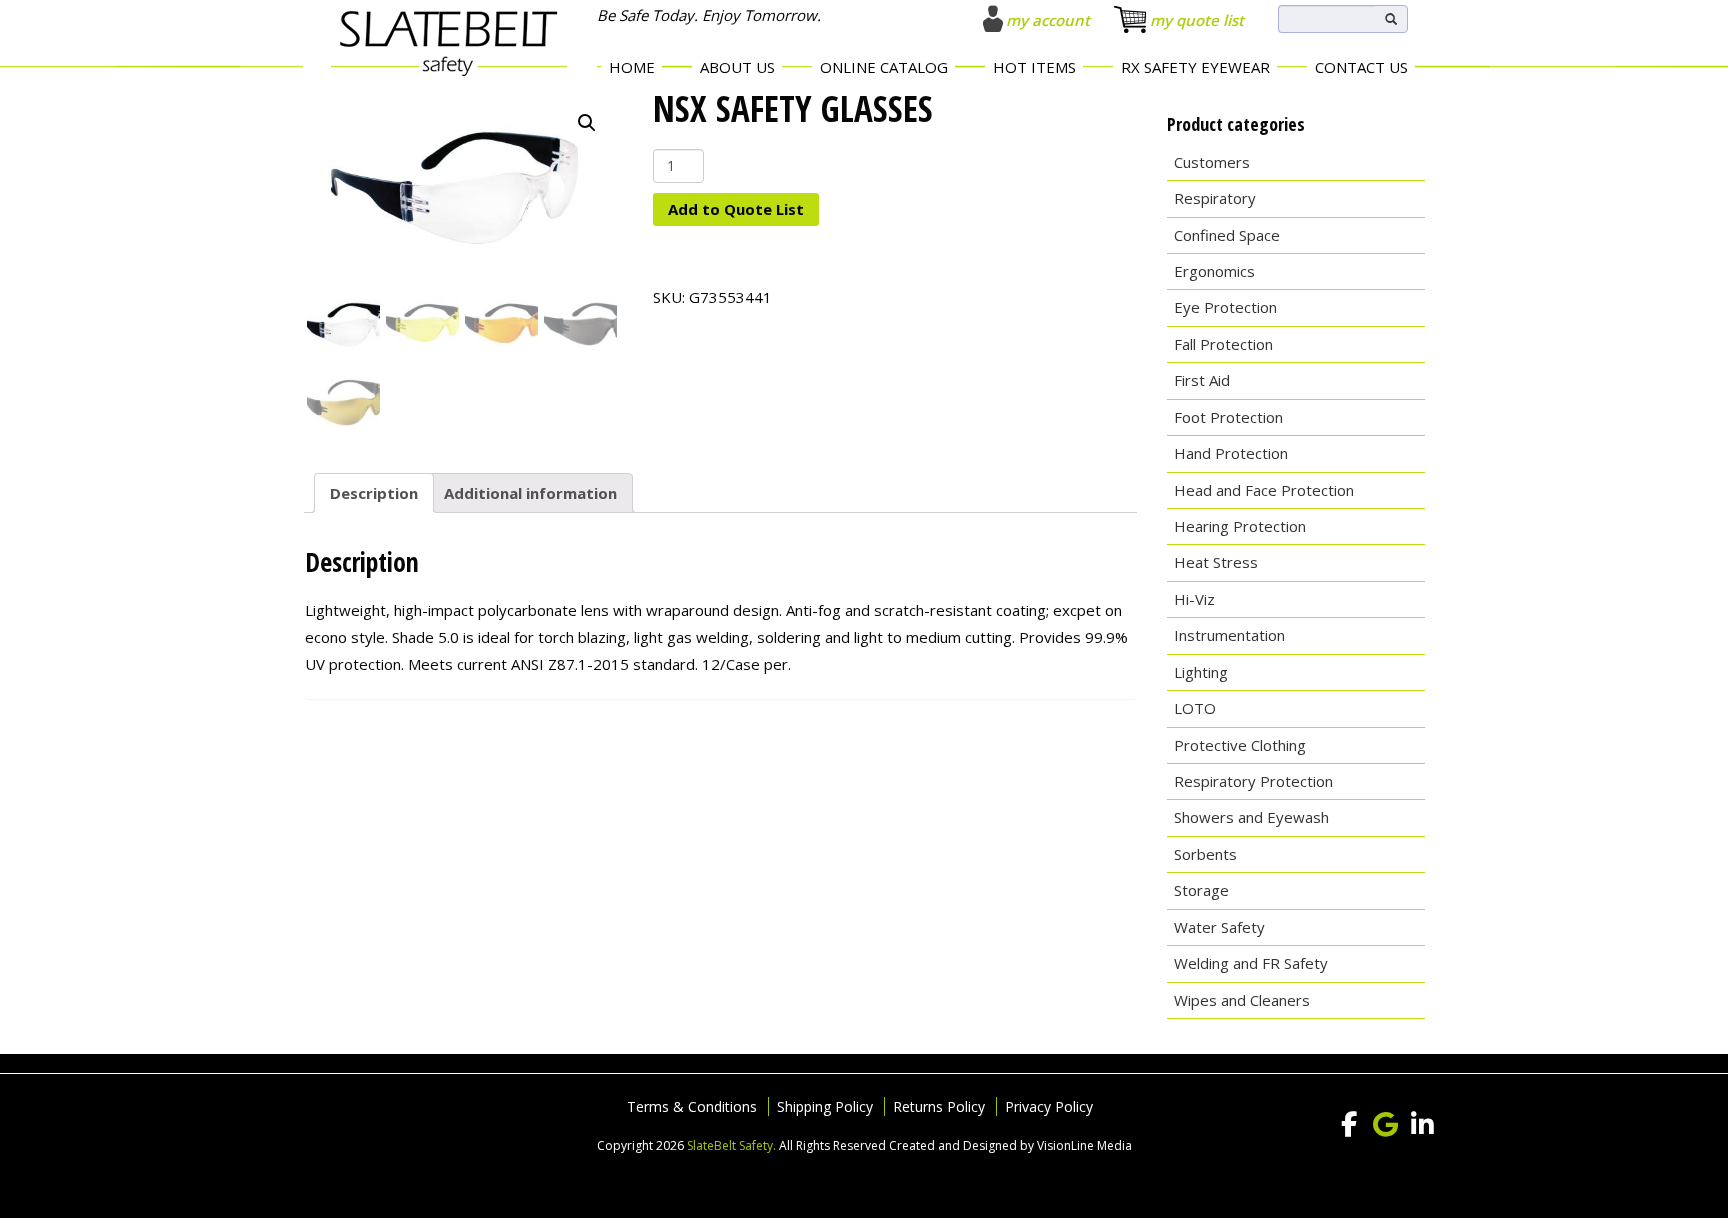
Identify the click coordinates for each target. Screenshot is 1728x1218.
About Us (737, 67)
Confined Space (1227, 235)
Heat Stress (1216, 562)
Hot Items (1034, 67)
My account (1048, 20)
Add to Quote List (736, 209)
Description (374, 493)
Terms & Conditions (692, 1106)
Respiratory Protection (1253, 781)
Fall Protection (1223, 344)
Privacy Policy (1049, 1106)
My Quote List (1197, 20)
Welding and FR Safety (1251, 963)
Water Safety (1219, 927)
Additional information (530, 493)
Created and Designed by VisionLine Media (1010, 1145)
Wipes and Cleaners (1242, 1000)
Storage (1201, 890)
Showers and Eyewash (1251, 817)
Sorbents (1205, 854)
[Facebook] (1349, 1125)
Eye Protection (1225, 307)
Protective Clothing (1240, 745)
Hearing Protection (1240, 526)
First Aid (1202, 380)
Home (632, 67)
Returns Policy (939, 1106)
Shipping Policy (825, 1106)
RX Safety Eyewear (1195, 67)
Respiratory (1215, 198)
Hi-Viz (1194, 599)
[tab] (374, 493)
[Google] (1386, 1125)
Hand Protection (1231, 453)
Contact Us (1361, 67)
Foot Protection (1228, 417)
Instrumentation (1229, 635)
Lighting (1201, 672)
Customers (1212, 162)
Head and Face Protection (1264, 490)
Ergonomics (1214, 271)
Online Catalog (884, 67)
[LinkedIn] (1423, 1125)
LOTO (1195, 708)
